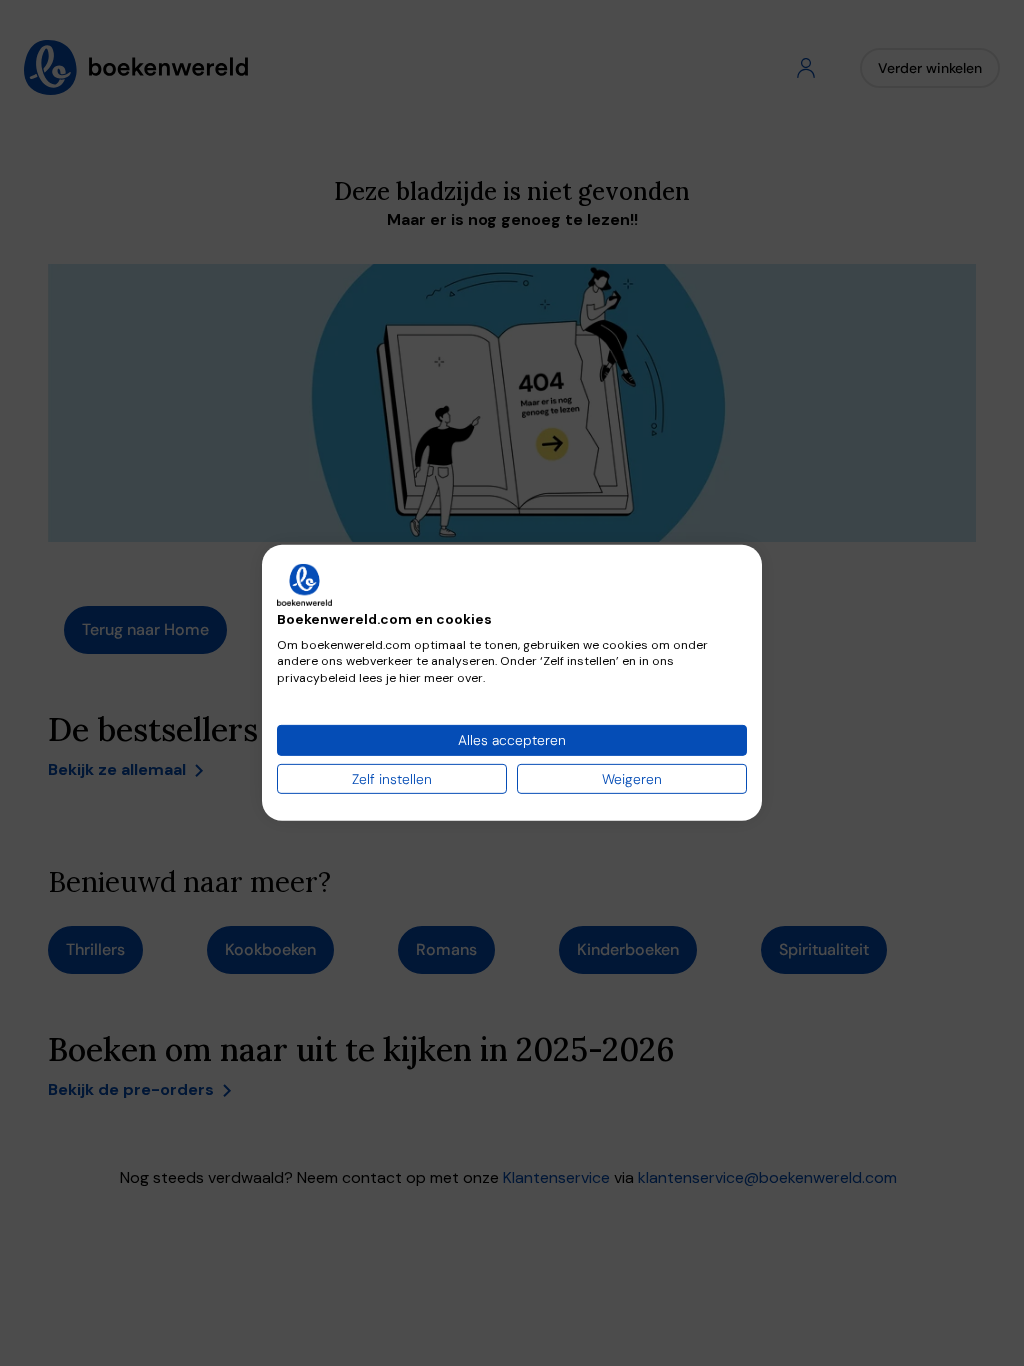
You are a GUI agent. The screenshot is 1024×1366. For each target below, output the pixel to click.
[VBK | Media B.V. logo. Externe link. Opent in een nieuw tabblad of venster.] (304, 585)
